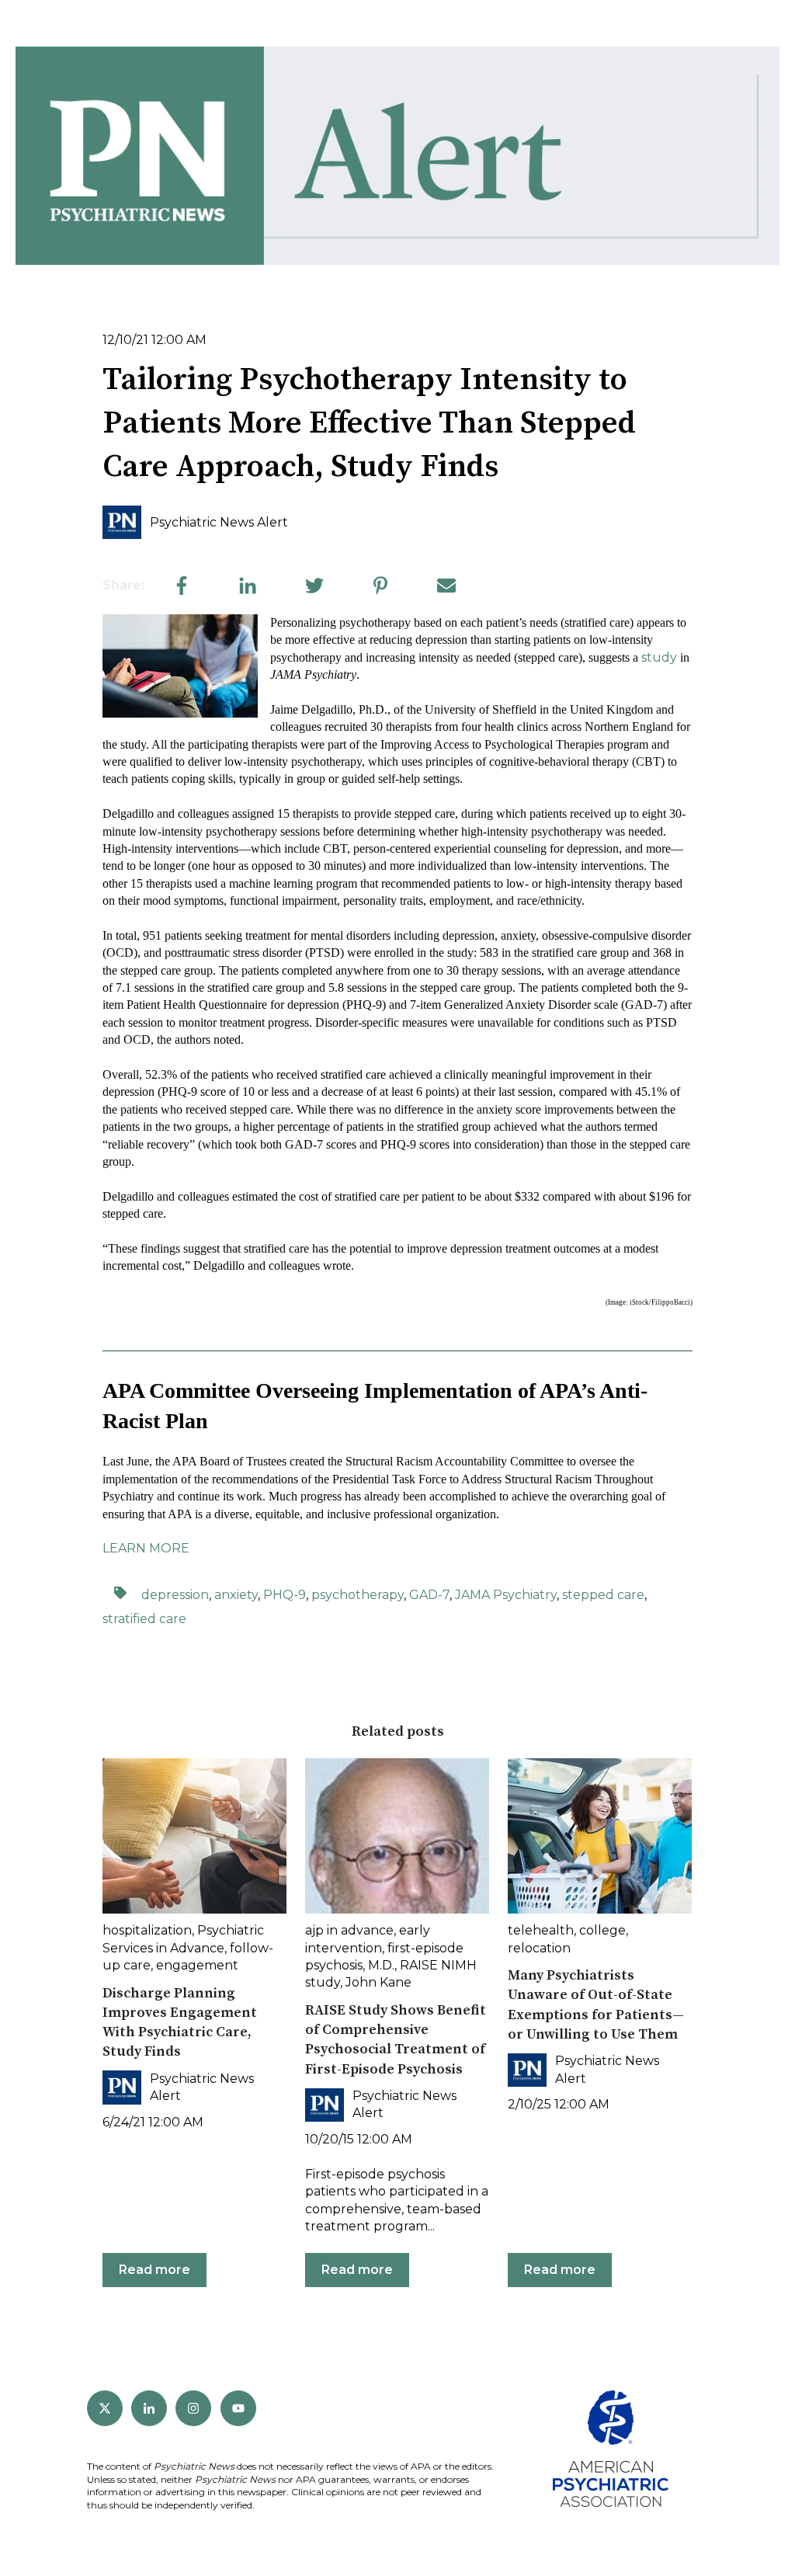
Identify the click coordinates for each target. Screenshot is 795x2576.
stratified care (144, 1619)
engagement (197, 1965)
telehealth (541, 1930)
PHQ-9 (285, 1595)
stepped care (603, 1595)
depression (175, 1595)
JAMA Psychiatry (506, 1595)
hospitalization (147, 1930)
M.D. (381, 1965)
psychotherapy (358, 1595)
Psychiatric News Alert (219, 522)
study (659, 657)
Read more (154, 2270)
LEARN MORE (146, 1548)
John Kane (378, 1982)
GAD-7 (429, 1595)
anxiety (236, 1595)
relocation (539, 1948)
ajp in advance (349, 1930)
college (602, 1930)
